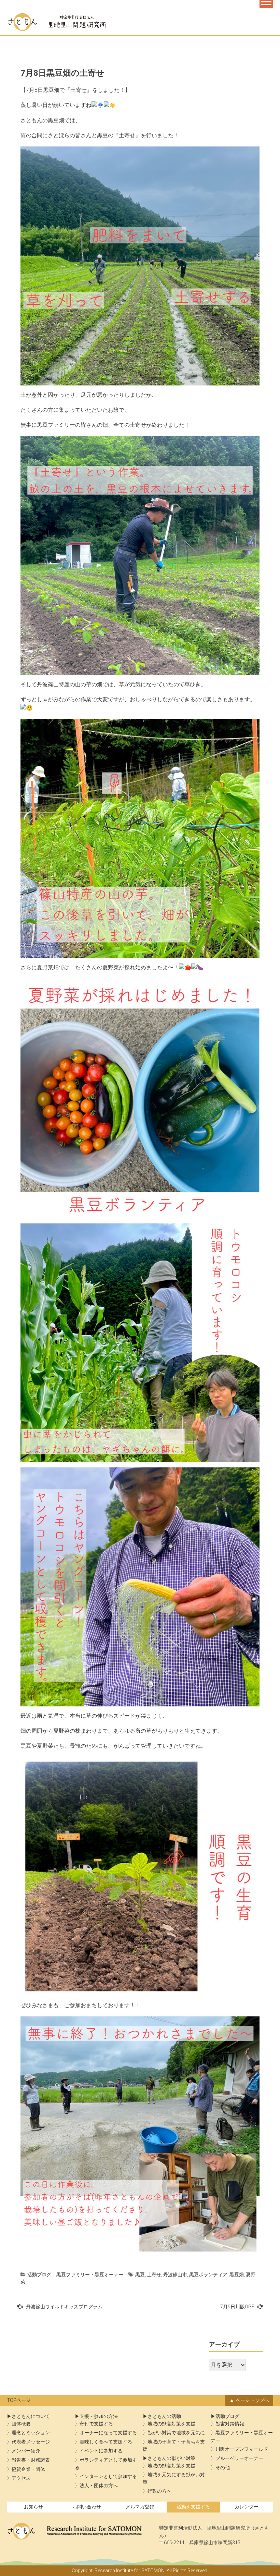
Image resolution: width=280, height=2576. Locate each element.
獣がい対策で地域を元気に (176, 2433)
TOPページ (19, 2400)
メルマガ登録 (140, 2507)
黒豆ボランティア (208, 2275)
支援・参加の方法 (99, 2416)
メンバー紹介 (26, 2451)
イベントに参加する (101, 2451)
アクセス (21, 2478)
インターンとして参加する (108, 2476)
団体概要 (21, 2424)
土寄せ (154, 2275)
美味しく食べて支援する (106, 2442)
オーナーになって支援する (108, 2433)
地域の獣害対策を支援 (171, 2424)
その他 (223, 2468)
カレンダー (247, 2507)
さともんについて (31, 2416)
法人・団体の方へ (99, 2486)
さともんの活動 (164, 2416)
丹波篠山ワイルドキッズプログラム (64, 2307)
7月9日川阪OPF (237, 2307)
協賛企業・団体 (28, 2469)
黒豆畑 (237, 2275)
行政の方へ (159, 2491)
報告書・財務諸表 (31, 2460)
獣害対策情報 (230, 2424)
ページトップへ (252, 2400)
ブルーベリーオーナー (239, 2458)
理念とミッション (31, 2433)
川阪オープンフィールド (242, 2449)
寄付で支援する (96, 2424)
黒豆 (140, 2275)
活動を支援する (193, 2507)
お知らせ (33, 2507)
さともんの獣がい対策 (171, 2458)
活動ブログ (39, 2275)
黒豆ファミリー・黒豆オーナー (90, 2275)
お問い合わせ (87, 2507)
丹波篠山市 (175, 2275)
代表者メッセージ (31, 2442)
